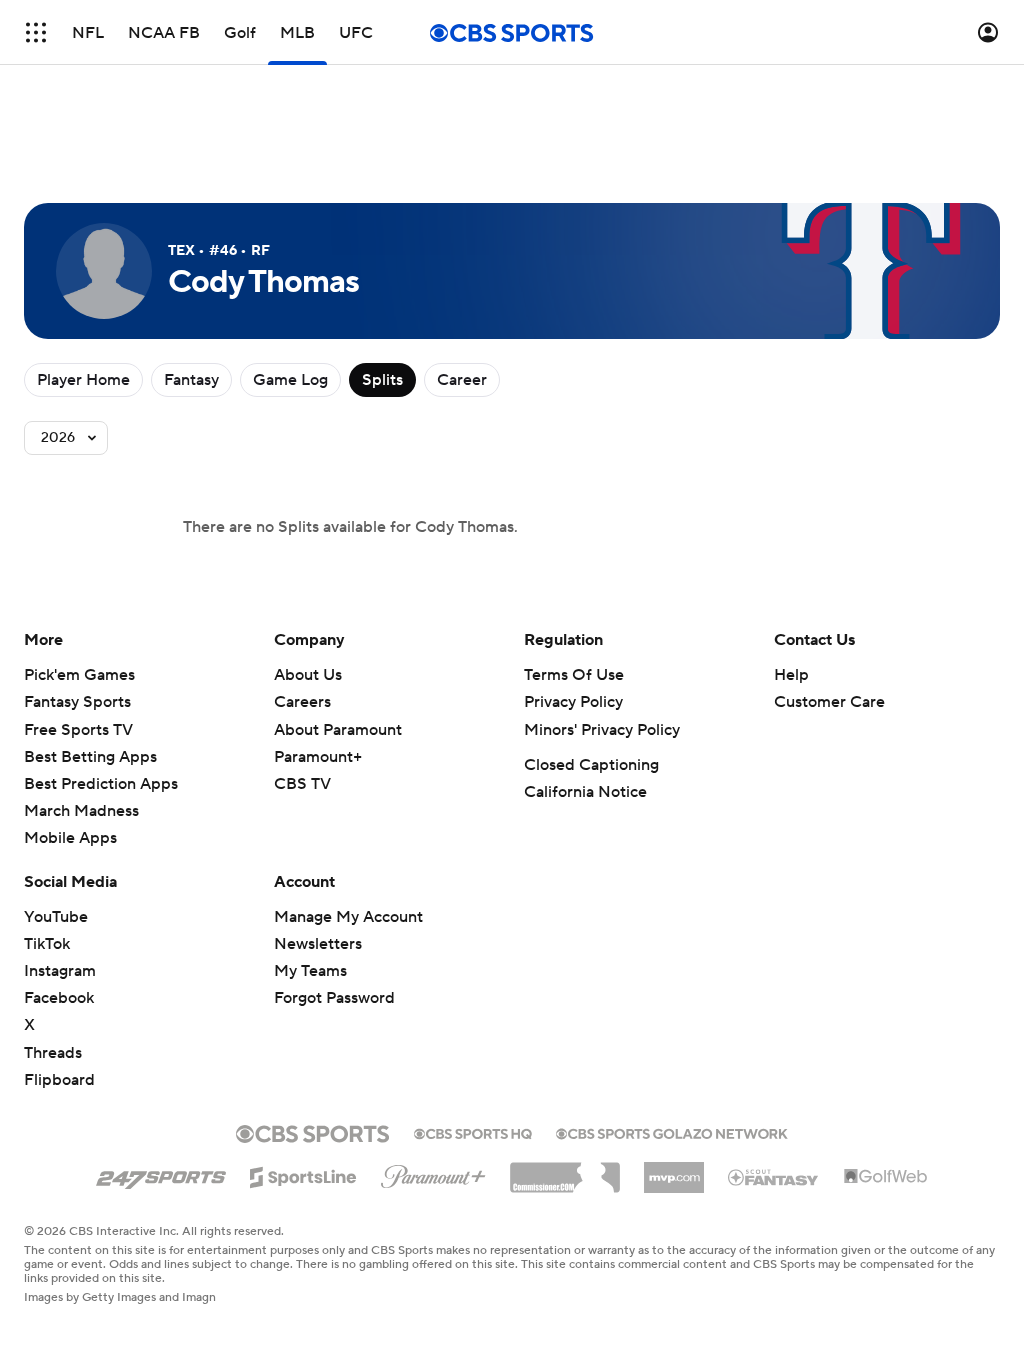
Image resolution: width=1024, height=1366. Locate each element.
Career (462, 380)
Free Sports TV (78, 730)
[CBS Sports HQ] (473, 1132)
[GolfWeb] (886, 1177)
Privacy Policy (573, 702)
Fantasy (191, 380)
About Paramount (338, 730)
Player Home (83, 380)
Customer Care (829, 702)
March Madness (81, 811)
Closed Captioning (591, 765)
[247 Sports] (161, 1174)
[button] (36, 32)
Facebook (59, 998)
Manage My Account (348, 917)
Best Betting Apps (90, 757)
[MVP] (674, 1170)
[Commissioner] (565, 1170)
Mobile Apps (70, 838)
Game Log (290, 380)
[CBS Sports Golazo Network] (672, 1132)
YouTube (56, 917)
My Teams (310, 971)
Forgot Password (334, 998)
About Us (308, 675)
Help (791, 675)
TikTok (47, 944)
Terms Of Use (574, 675)
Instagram (60, 971)
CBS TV (302, 784)
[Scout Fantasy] (774, 1176)
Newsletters (318, 944)
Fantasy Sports (77, 702)
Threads (53, 1053)
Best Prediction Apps (101, 784)
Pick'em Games (79, 675)
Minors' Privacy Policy (602, 730)
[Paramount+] (433, 1173)
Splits (382, 380)
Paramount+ (318, 757)
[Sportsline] (303, 1174)
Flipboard (59, 1080)
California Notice (585, 792)
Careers (302, 702)
